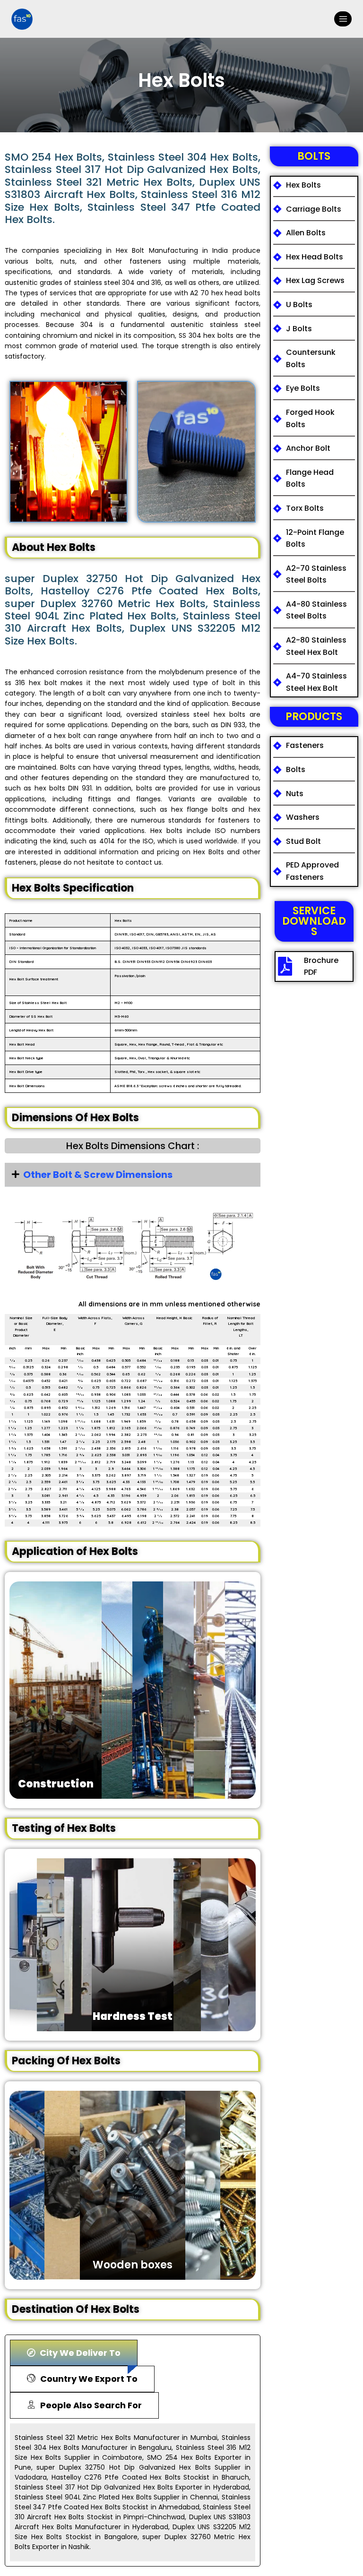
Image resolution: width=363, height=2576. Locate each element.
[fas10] (22, 19)
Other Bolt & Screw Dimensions (98, 1175)
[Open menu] (343, 19)
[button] (133, 1175)
